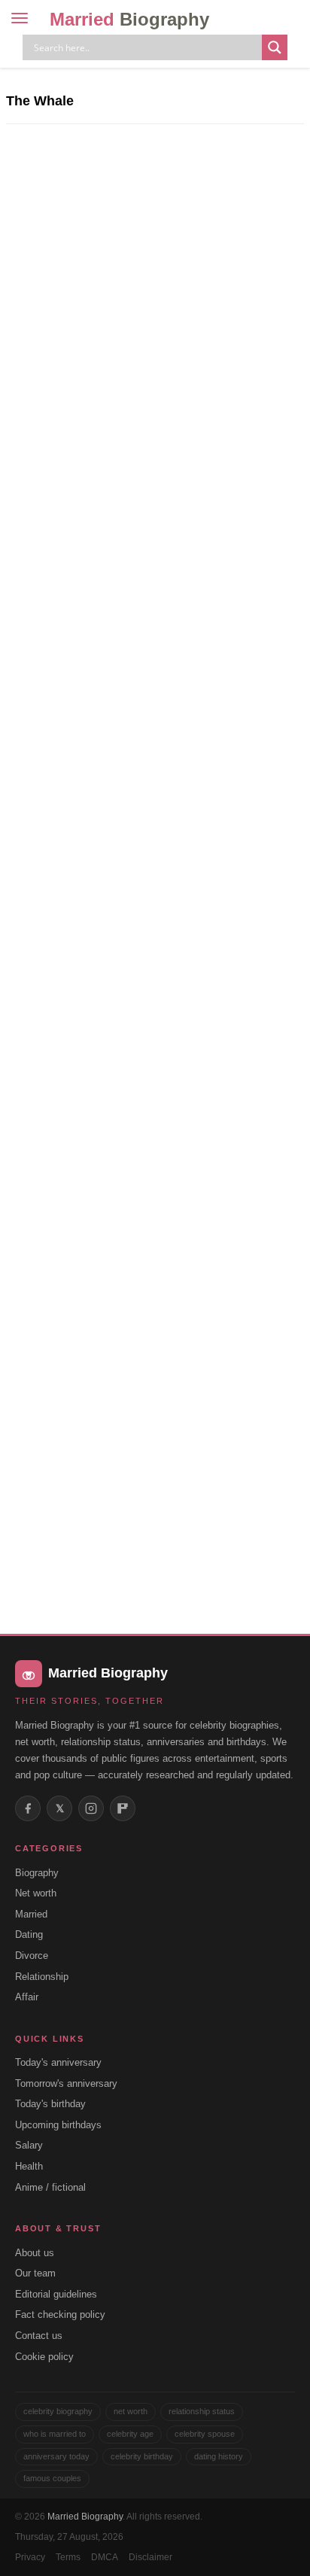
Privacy (30, 2557)
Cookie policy (44, 2357)
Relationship (42, 1977)
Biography (37, 1873)
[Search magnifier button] (275, 47)
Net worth (36, 1893)
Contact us (39, 2336)
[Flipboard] (123, 1808)
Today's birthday (50, 2104)
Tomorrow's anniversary (66, 2083)
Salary (29, 2145)
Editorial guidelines (56, 2294)
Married (129, 19)
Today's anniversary (58, 2062)
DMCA (105, 2557)
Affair (27, 1997)
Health (29, 2166)
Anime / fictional (50, 2187)
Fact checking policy (60, 2314)
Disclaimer (150, 2557)
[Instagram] (91, 1808)
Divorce (32, 1956)
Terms (68, 2557)
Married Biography (85, 2517)
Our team (35, 2273)
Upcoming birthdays (58, 2125)
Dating (29, 1934)
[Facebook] (28, 1808)
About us (35, 2253)
